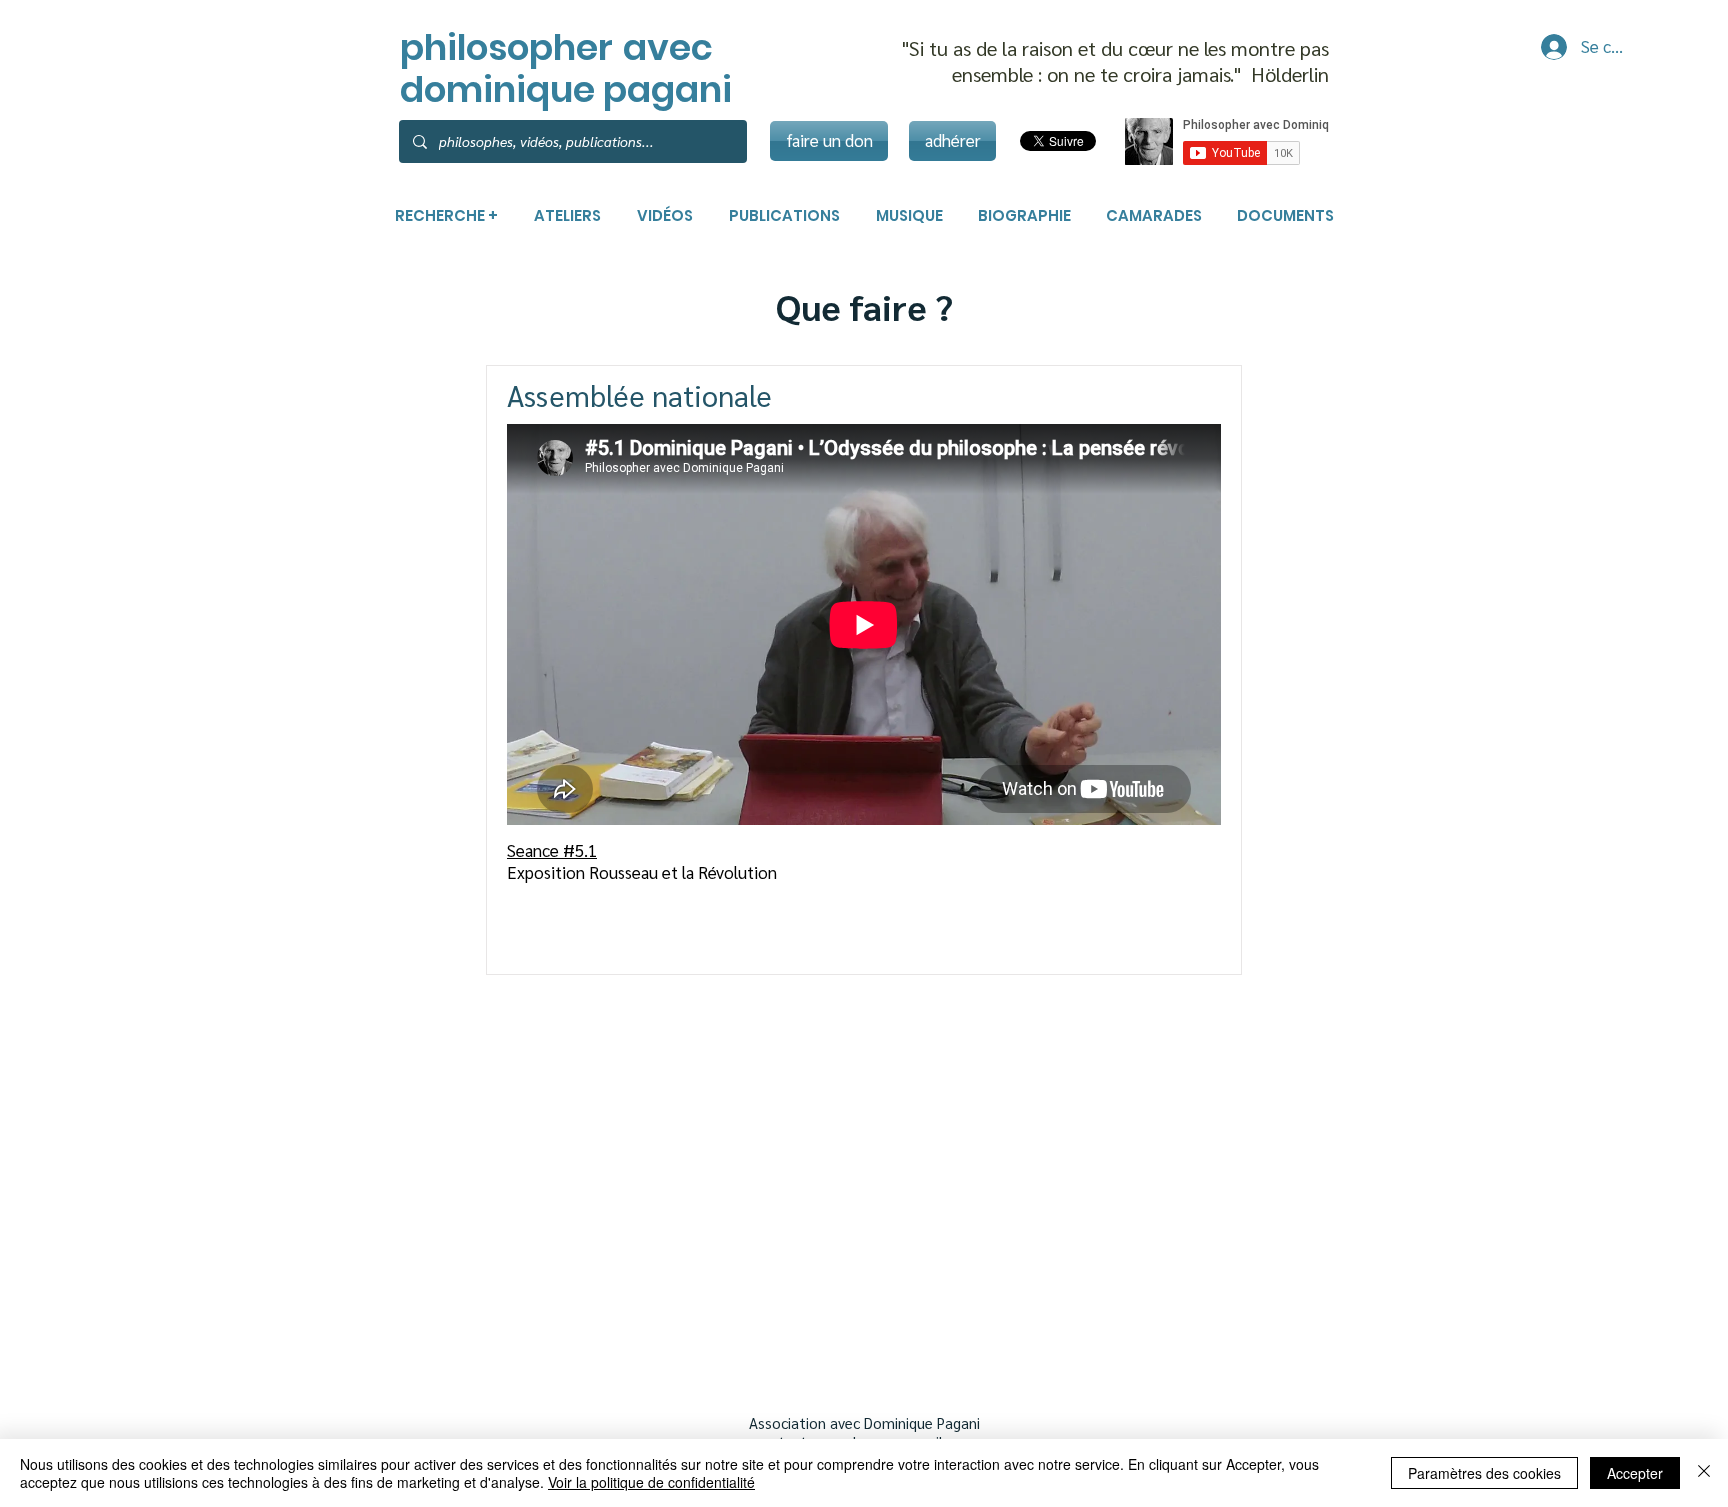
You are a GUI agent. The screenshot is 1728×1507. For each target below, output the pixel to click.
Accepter (1635, 1473)
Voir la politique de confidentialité (651, 1482)
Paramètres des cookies (1484, 1473)
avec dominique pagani (566, 68)
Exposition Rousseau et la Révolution (644, 872)
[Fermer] (1704, 1473)
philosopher (506, 47)
